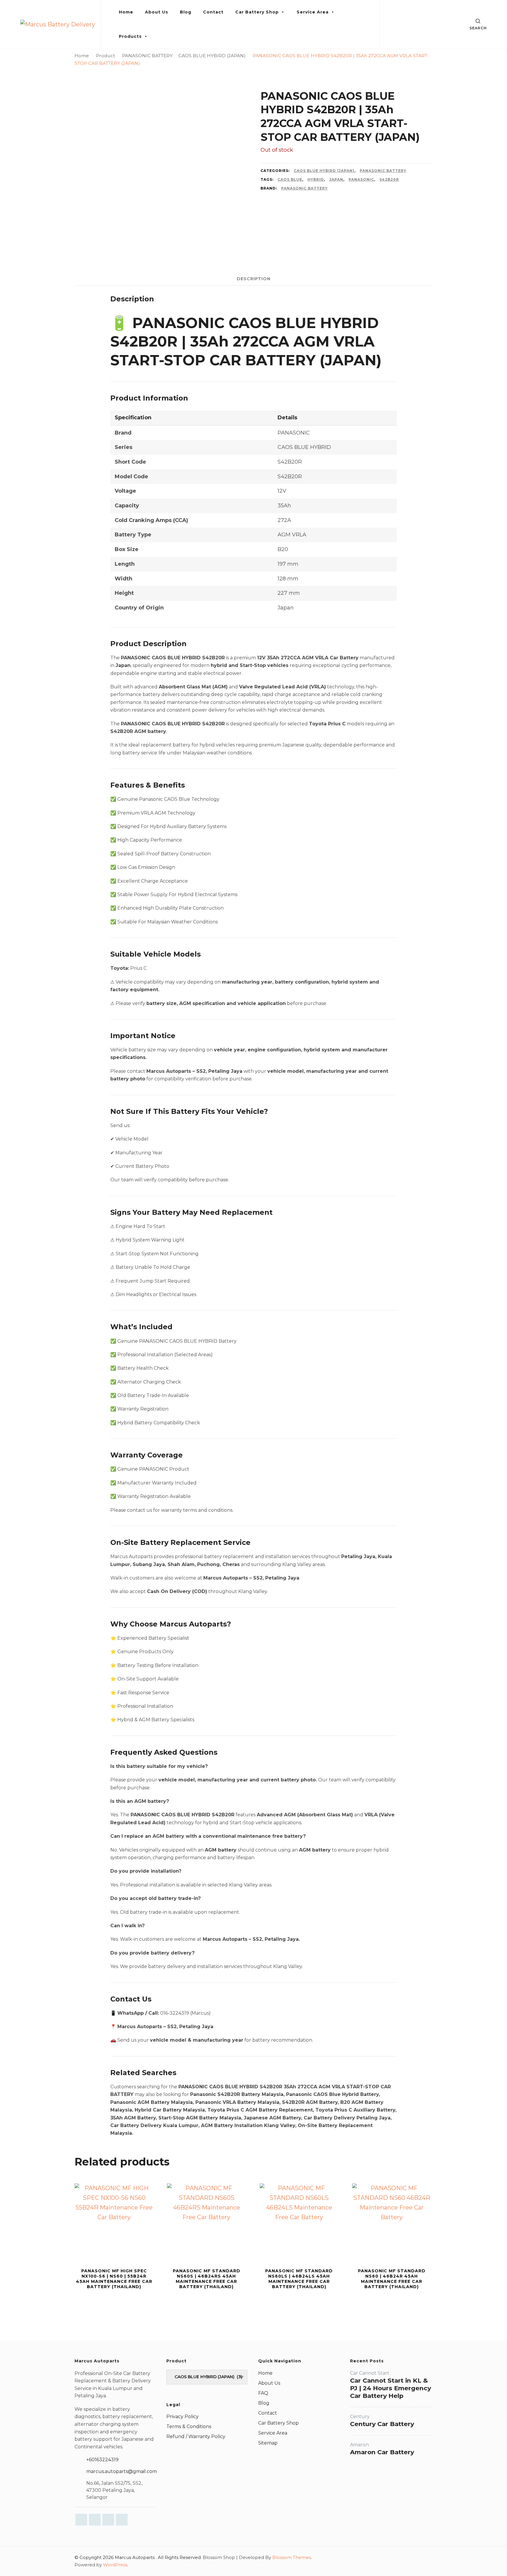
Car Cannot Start (370, 2373)
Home (126, 12)
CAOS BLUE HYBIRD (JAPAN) (324, 171)
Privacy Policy (182, 2417)
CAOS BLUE (290, 179)
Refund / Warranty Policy (196, 2436)
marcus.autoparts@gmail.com (122, 2471)
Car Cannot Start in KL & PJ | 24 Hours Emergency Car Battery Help (391, 2388)
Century (360, 2417)
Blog (186, 12)
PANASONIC (361, 179)
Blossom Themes (292, 2557)
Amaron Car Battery (382, 2452)
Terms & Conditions (189, 2426)
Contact (213, 12)
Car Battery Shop (257, 12)
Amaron (359, 2445)
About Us (157, 12)
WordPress (115, 2565)
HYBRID (316, 179)
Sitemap (268, 2443)
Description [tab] (254, 279)
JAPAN (336, 179)
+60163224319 (102, 2460)
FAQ (263, 2393)
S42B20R (389, 179)
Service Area (313, 12)
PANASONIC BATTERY (383, 171)
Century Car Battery (382, 2424)
